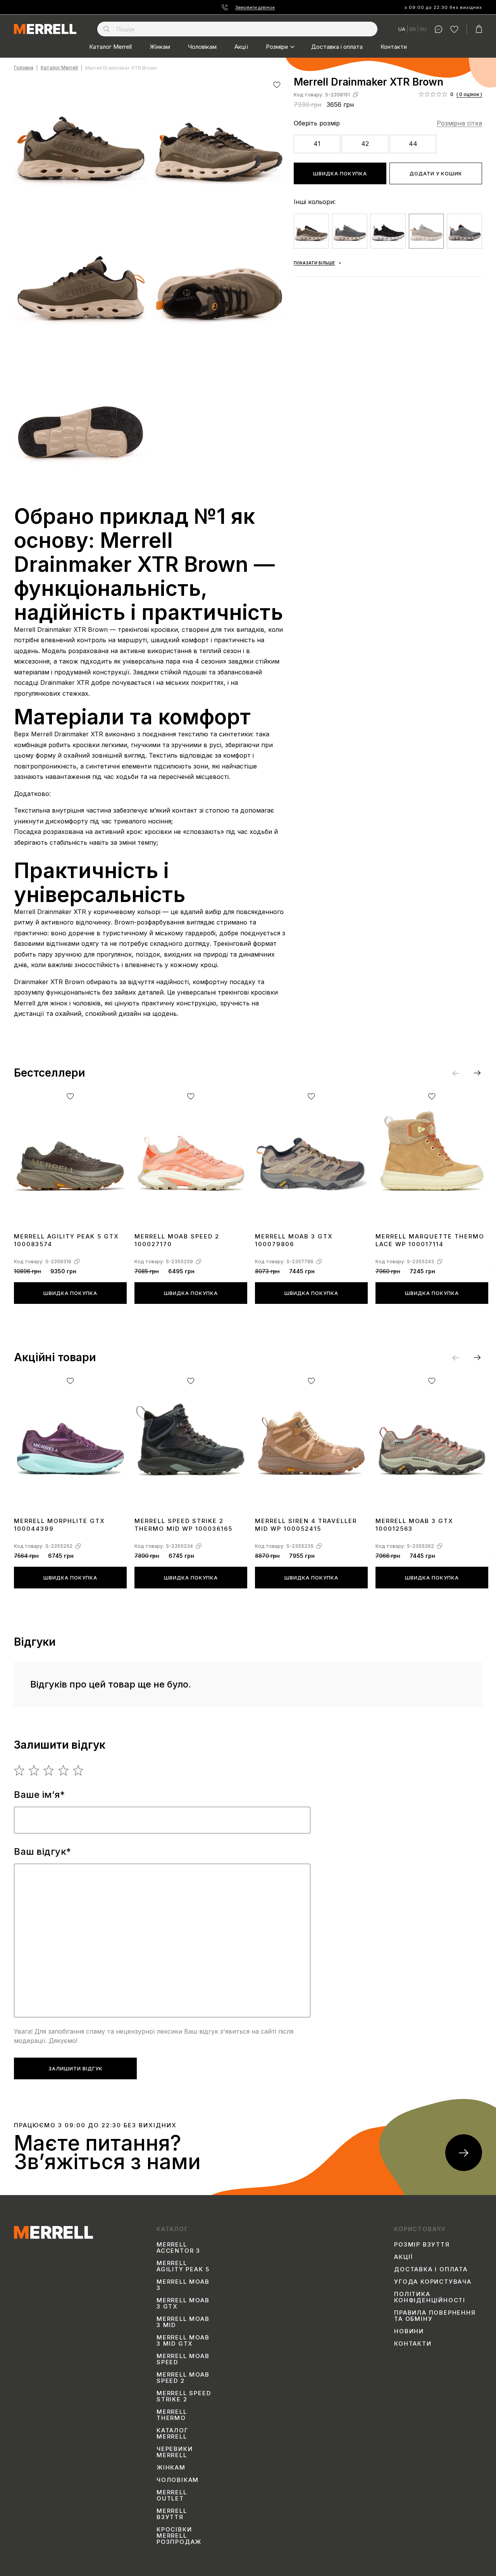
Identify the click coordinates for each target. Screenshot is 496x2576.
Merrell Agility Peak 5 (183, 2266)
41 (317, 144)
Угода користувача (433, 2282)
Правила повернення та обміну (435, 2316)
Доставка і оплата (337, 47)
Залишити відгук (76, 2068)
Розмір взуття (422, 2245)
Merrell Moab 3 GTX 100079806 (294, 1240)
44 (413, 144)
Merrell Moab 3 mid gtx (183, 2341)
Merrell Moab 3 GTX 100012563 (414, 1525)
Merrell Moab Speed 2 (183, 2378)
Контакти (394, 47)
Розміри (277, 47)
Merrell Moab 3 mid (183, 2322)
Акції (241, 47)
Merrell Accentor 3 (178, 2248)
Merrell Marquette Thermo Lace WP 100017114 (430, 1240)
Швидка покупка (340, 173)
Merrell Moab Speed (183, 2359)
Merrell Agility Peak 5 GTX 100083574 (66, 1240)
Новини (409, 2331)
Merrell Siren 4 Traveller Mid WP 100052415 (306, 1525)
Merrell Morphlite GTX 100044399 (59, 1525)
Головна (24, 68)
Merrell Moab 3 (183, 2285)
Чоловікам (202, 47)
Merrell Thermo (172, 2415)
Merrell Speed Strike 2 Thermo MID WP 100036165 (183, 1525)
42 (365, 144)
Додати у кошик (436, 173)
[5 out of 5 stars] (78, 1770)
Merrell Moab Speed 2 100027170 (177, 1240)
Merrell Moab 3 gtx (183, 2303)
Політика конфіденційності (430, 2297)
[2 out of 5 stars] (34, 1770)
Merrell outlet (172, 2495)
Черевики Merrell (175, 2452)
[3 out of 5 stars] (49, 1770)
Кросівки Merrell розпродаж (179, 2536)
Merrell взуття (172, 2514)
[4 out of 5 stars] (64, 1770)
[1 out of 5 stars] (20, 1770)
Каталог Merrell (110, 47)
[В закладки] (277, 85)
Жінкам (160, 47)
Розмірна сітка (459, 123)
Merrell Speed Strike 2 (184, 2396)
